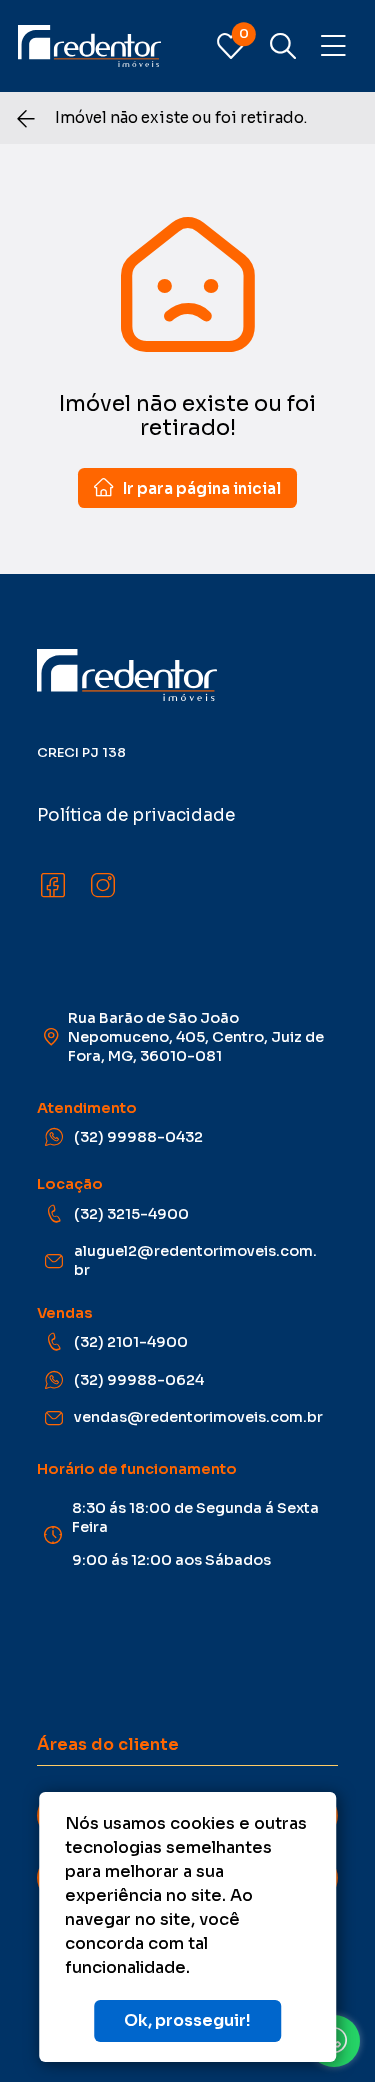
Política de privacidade (136, 815)
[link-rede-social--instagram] (103, 886)
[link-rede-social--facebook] (53, 886)
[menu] (333, 46)
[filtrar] (283, 46)
